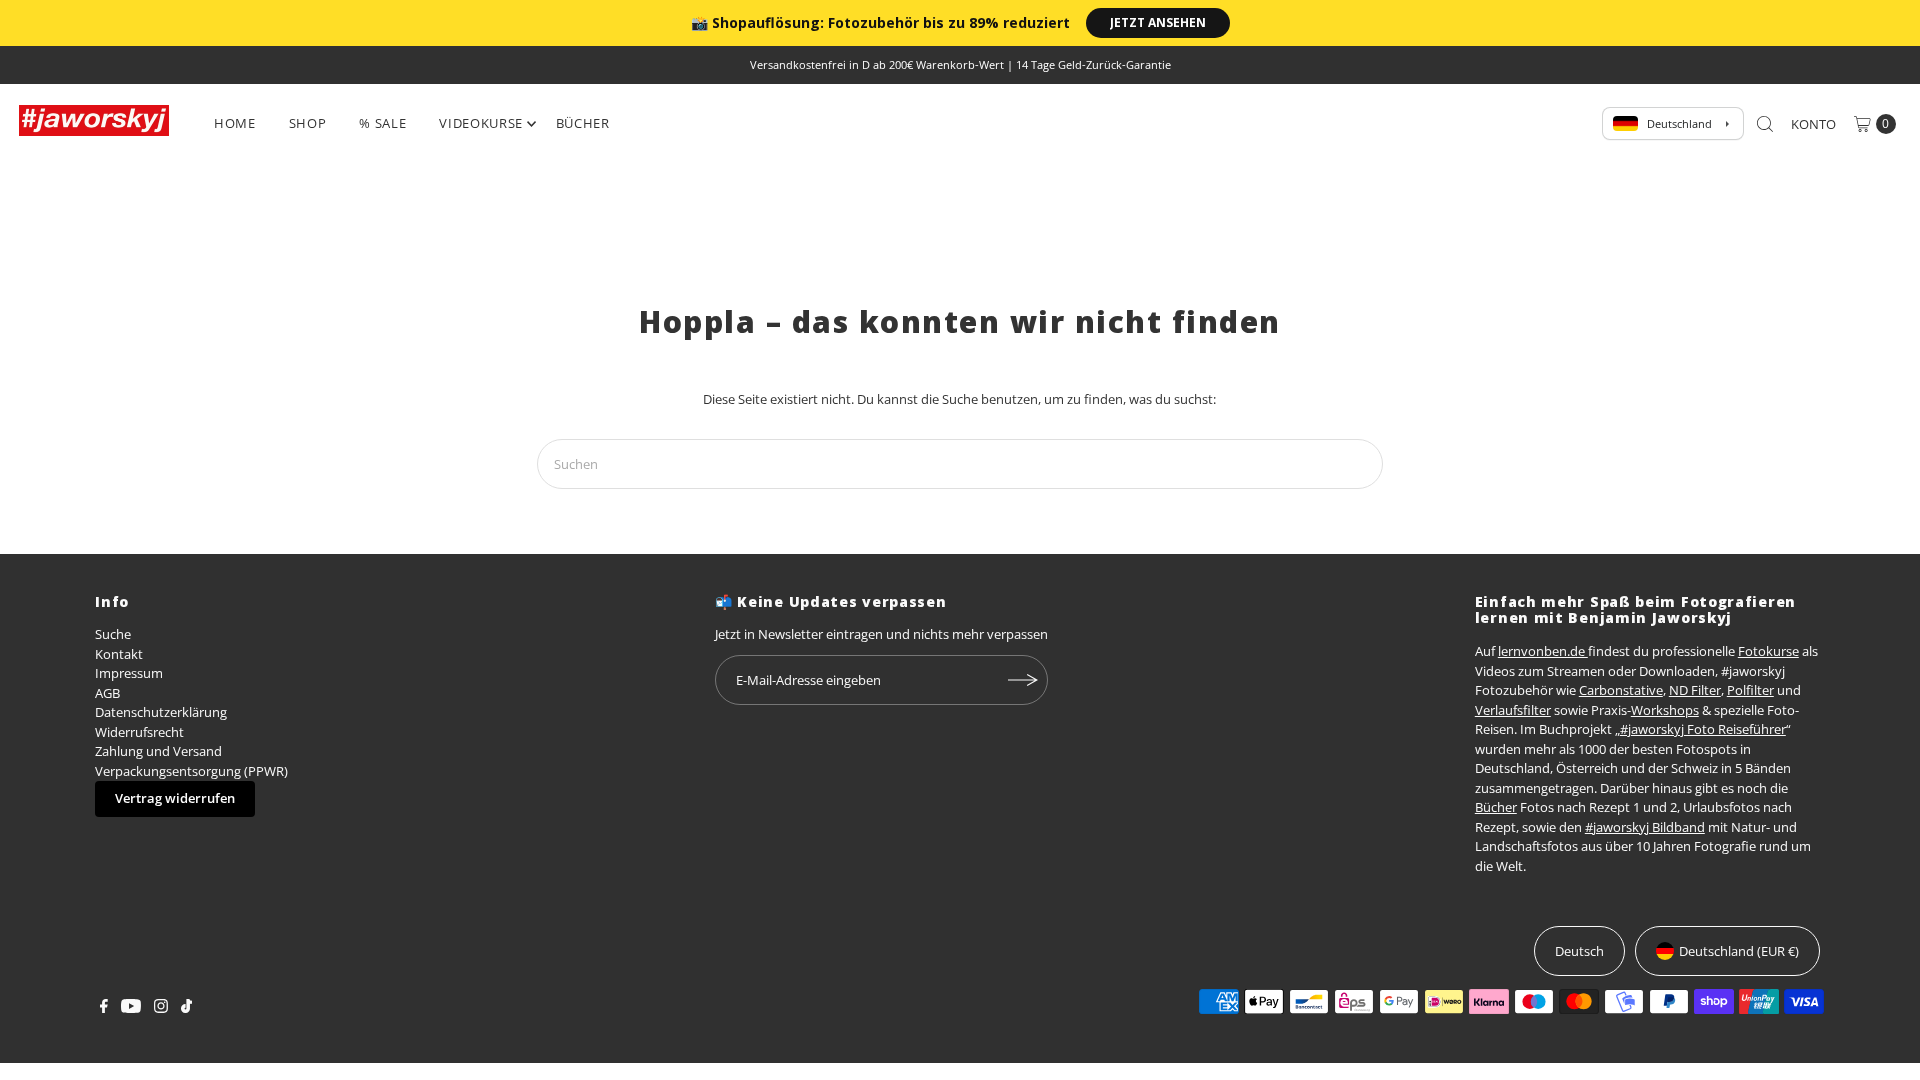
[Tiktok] (186, 1008)
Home (235, 123)
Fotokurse (1768, 651)
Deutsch (1579, 951)
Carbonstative (1621, 690)
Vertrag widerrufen (175, 798)
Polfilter (1750, 690)
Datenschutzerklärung (161, 712)
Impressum (129, 673)
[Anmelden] (1023, 680)
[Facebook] (104, 1008)
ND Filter (1695, 690)
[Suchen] (1765, 124)
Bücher (583, 123)
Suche (113, 634)
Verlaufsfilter (1513, 710)
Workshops (1665, 710)
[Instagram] (161, 1008)
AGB (107, 693)
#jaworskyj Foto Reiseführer (1703, 729)
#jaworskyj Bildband (1645, 827)
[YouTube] (131, 1008)
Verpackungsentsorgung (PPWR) (191, 771)
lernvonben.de (1543, 651)
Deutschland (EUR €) (1739, 951)
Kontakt (119, 654)
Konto (1813, 124)
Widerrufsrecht (139, 732)
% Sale (382, 123)
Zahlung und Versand (158, 751)
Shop (308, 123)
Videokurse (481, 123)
